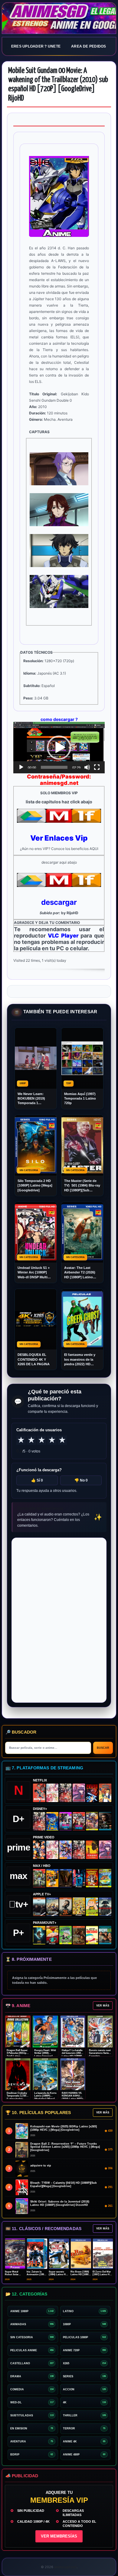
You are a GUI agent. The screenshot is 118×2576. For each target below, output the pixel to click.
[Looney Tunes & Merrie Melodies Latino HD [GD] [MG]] (92, 1878)
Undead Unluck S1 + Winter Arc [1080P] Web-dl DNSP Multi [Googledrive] (34, 1273)
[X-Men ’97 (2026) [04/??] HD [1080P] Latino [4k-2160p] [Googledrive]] (52, 1821)
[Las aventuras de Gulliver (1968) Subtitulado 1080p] (105, 1793)
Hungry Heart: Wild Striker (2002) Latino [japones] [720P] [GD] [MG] (45, 2055)
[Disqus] (59, 1620)
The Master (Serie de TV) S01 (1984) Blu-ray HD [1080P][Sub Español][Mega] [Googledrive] (82, 1186)
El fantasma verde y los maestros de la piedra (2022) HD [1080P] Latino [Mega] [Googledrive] (82, 1360)
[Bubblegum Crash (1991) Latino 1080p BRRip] (92, 1793)
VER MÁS (103, 2006)
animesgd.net (59, 18)
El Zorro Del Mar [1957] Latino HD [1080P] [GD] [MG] (103, 2274)
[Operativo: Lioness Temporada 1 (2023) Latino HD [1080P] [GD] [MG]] (79, 1935)
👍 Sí (37, 1480)
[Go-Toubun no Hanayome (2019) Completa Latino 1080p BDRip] (52, 1793)
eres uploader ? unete (36, 46)
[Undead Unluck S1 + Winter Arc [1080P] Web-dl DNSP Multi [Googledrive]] (79, 1821)
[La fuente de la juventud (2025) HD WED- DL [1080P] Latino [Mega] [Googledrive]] (52, 1907)
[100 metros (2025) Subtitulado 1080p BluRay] (39, 1793)
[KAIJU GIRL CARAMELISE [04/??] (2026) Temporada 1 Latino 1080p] (79, 1793)
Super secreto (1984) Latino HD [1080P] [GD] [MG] (59, 2274)
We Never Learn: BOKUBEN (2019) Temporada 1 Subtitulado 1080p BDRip (32, 1099)
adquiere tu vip (41, 2166)
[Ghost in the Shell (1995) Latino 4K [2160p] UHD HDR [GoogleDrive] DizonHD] (79, 1878)
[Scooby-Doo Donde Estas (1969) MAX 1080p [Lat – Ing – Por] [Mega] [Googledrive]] (105, 1878)
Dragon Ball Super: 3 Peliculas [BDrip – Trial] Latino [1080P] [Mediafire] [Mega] (17, 2056)
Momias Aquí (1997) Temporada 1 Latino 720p (80, 1099)
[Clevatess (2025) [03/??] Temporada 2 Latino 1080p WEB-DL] (66, 1793)
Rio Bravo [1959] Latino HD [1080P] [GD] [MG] (81, 2274)
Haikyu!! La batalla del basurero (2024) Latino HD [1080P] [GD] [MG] (72, 2055)
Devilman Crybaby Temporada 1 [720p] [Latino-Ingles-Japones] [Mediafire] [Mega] (18, 2099)
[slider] (54, 767)
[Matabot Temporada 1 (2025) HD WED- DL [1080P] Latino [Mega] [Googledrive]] (66, 1907)
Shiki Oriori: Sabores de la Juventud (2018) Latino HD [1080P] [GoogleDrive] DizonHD (60, 2203)
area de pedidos (89, 46)
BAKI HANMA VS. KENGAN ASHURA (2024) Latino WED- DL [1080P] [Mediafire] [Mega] (73, 2099)
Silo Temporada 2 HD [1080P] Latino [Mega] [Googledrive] (35, 1185)
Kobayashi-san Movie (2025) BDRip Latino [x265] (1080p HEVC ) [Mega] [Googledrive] (64, 2128)
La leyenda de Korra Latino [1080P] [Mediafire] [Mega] (45, 2096)
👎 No (81, 1480)
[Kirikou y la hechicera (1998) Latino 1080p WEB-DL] (92, 1850)
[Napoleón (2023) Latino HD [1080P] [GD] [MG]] (105, 1907)
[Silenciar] (87, 767)
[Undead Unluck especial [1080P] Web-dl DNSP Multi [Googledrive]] (66, 1821)
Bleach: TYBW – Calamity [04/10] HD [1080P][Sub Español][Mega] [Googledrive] (64, 2184)
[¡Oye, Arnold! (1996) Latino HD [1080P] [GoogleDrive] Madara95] (52, 1935)
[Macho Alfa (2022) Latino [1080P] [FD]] (105, 1935)
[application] (59, 748)
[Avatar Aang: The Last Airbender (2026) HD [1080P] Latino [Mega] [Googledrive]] (39, 1935)
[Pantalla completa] (97, 767)
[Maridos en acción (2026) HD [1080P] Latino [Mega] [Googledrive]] (52, 1878)
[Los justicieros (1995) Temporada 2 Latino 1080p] (66, 1850)
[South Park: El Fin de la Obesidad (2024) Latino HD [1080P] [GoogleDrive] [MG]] (92, 1935)
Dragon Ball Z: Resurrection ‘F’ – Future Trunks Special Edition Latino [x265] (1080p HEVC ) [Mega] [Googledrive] (65, 2147)
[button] (59, 748)
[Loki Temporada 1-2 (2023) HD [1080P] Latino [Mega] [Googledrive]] (105, 1821)
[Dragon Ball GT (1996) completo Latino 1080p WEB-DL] (39, 1850)
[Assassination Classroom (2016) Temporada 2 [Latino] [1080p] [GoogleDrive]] (39, 1878)
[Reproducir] (21, 767)
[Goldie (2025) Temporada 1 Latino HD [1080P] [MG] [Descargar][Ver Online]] (92, 1907)
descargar (59, 902)
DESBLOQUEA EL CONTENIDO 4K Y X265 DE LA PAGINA (34, 1359)
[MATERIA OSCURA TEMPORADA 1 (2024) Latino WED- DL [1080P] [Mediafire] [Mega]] (39, 1907)
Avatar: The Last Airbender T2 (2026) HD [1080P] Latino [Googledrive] (80, 1273)
